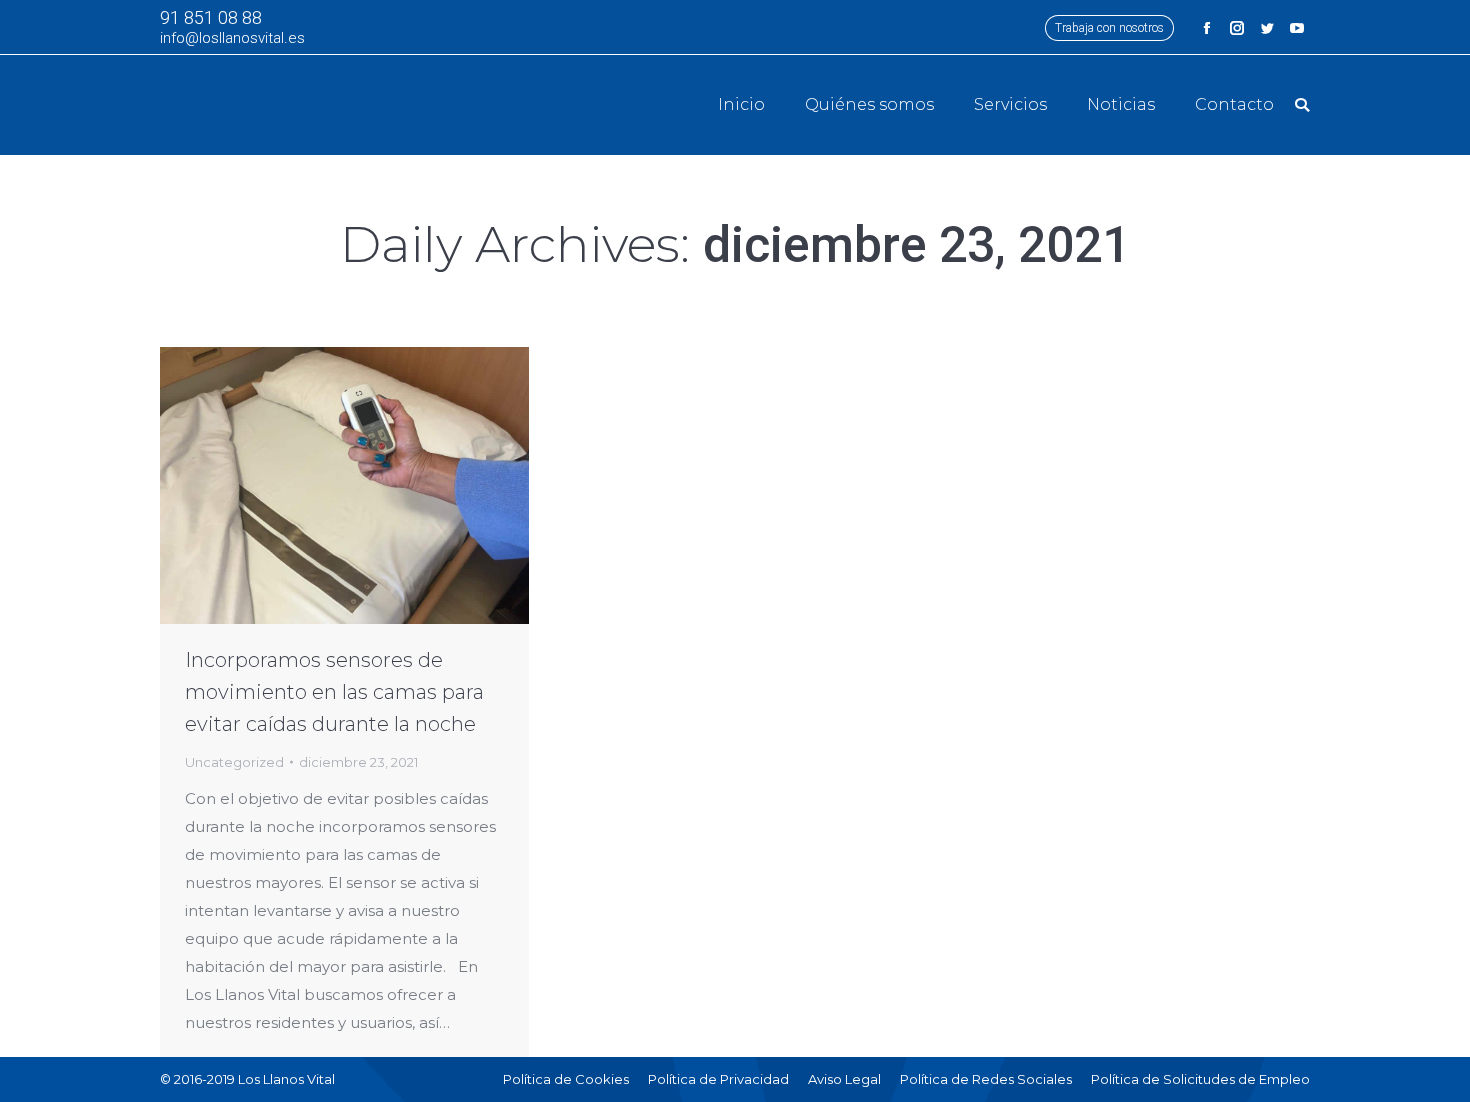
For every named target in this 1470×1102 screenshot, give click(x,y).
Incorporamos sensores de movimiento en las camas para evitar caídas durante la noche (334, 692)
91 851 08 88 (211, 17)
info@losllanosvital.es (232, 38)
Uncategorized (234, 762)
